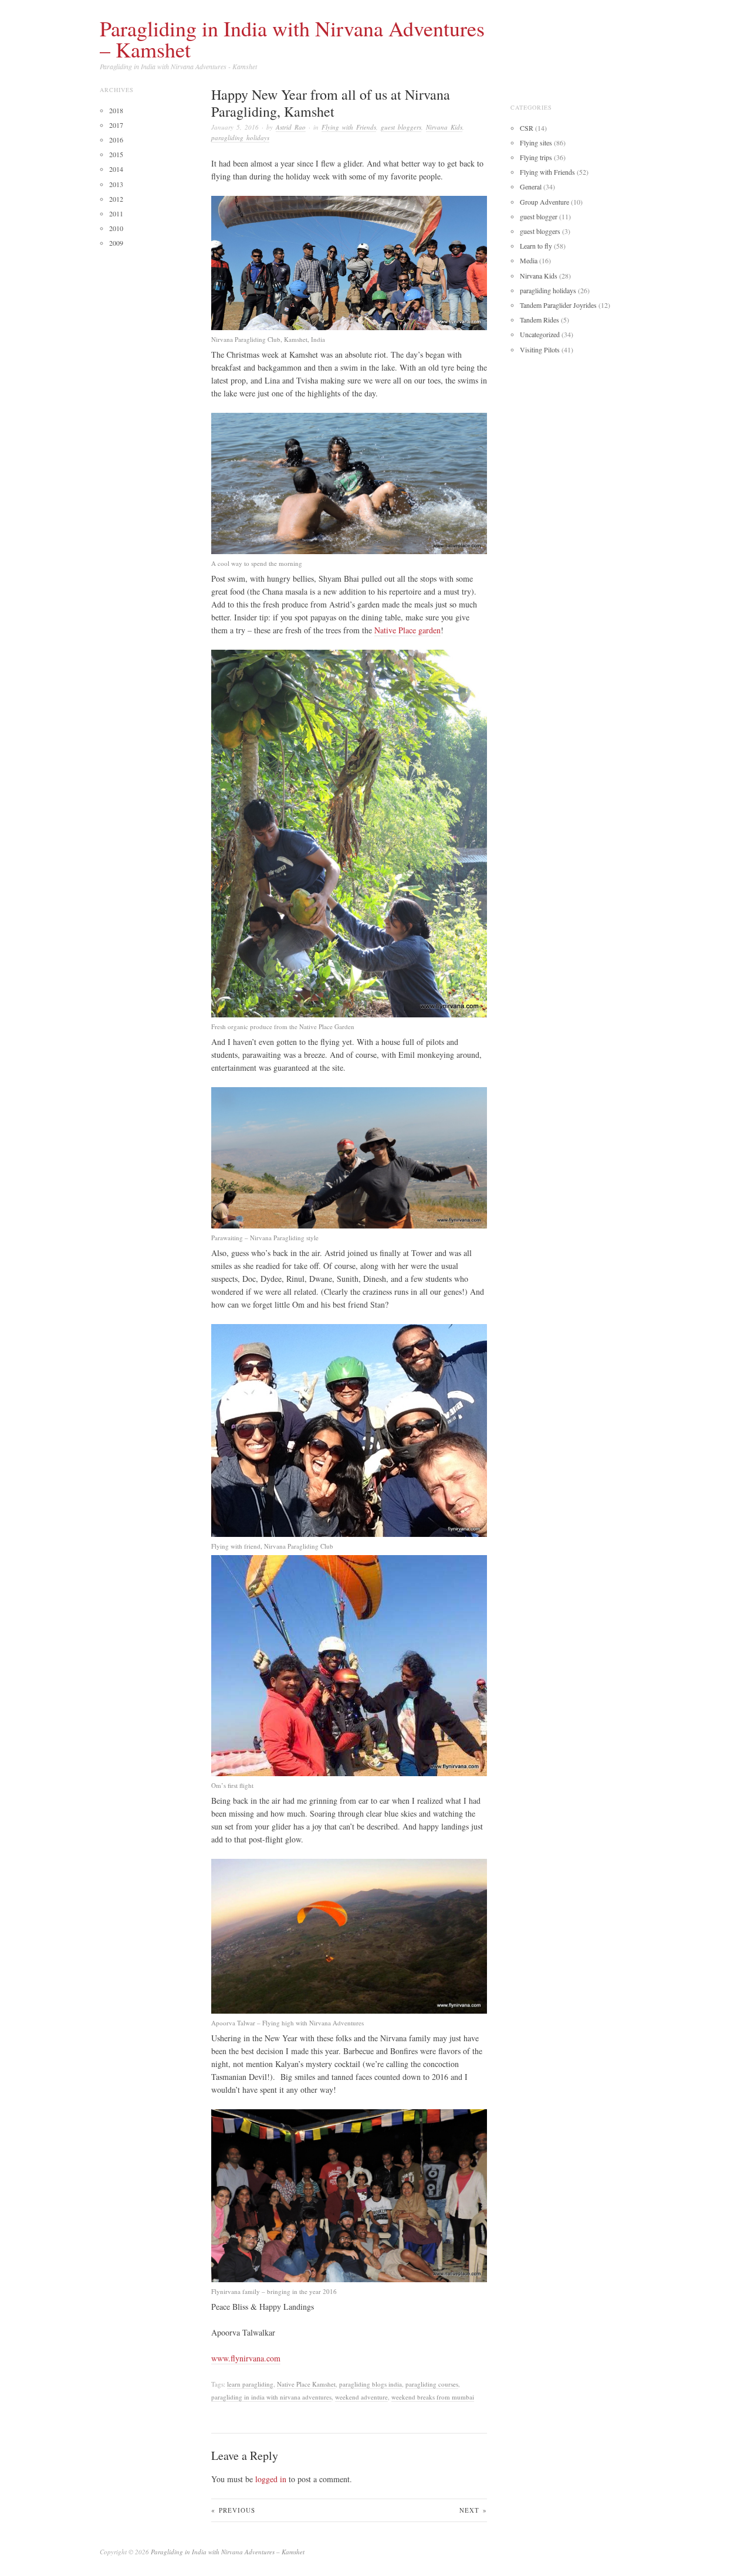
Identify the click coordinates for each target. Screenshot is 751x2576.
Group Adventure (544, 202)
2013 (116, 184)
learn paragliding (250, 2384)
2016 (116, 140)
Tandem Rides (539, 320)
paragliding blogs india (371, 2384)
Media (529, 260)
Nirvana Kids (444, 127)
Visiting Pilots (540, 349)
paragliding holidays (240, 138)
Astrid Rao (291, 127)
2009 (116, 243)
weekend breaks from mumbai (433, 2397)
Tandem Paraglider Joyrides (558, 305)
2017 (116, 125)
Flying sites (536, 142)
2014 (116, 169)
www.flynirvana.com (246, 2358)
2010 (116, 228)
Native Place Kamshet (306, 2384)
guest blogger (539, 216)
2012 (116, 199)
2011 (116, 213)
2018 (116, 110)
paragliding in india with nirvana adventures (271, 2397)
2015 (116, 154)
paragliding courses (432, 2384)
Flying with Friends (349, 127)
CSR (527, 128)
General (531, 186)
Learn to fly (536, 246)
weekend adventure (361, 2397)
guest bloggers (401, 127)
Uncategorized (540, 334)
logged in (271, 2479)
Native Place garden (407, 630)
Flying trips (536, 157)
